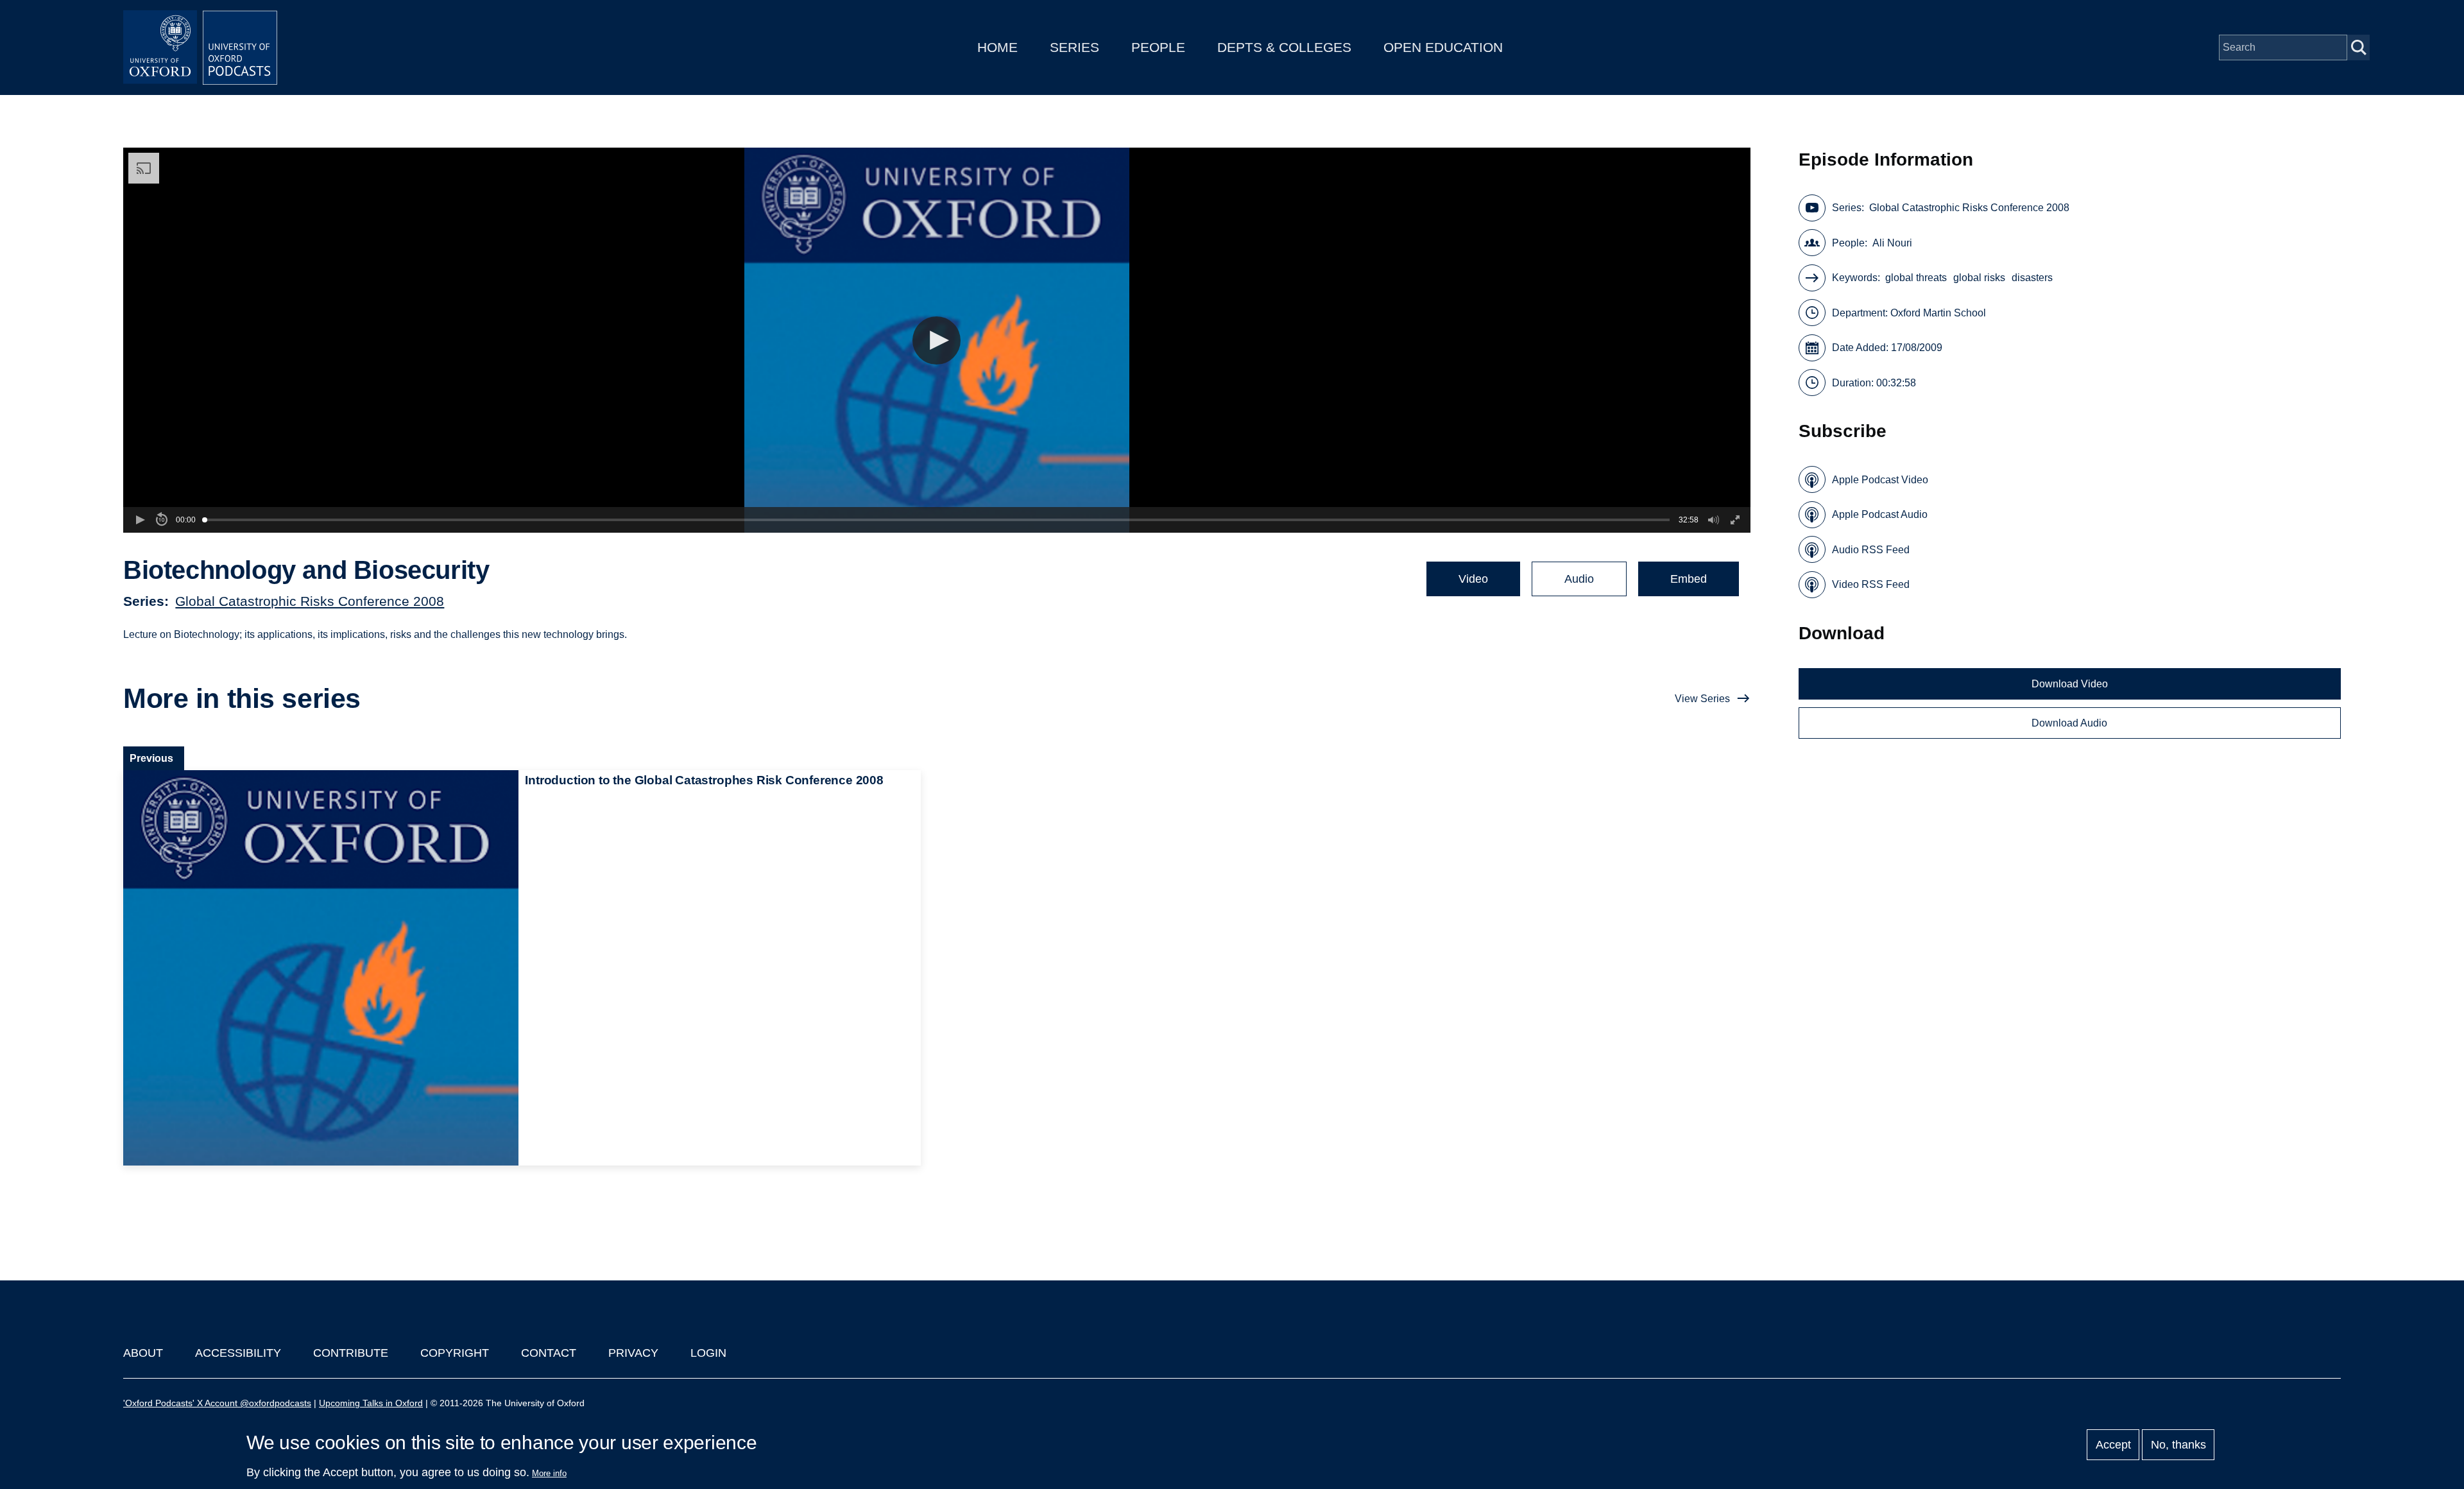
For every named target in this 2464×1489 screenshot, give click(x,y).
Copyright (455, 1353)
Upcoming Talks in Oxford (371, 1403)
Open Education (1443, 47)
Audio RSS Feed (1871, 550)
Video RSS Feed (1871, 584)
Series (1074, 47)
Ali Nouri (1892, 243)
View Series (1702, 699)
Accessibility (238, 1353)
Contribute (351, 1353)
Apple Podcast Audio (1880, 514)
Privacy (633, 1353)
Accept (2113, 1445)
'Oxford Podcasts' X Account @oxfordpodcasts (217, 1403)
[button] (937, 340)
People (1158, 47)
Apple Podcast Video (1880, 480)
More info (549, 1473)
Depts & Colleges (1284, 47)
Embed (1689, 579)
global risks (1979, 278)
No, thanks (2178, 1445)
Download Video (2070, 684)
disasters (2032, 278)
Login (708, 1353)
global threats (1916, 278)
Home (997, 47)
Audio (1579, 579)
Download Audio (2069, 723)
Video (1473, 579)
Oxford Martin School (1938, 313)
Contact (549, 1353)
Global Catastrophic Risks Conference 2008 (310, 601)
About (143, 1353)
